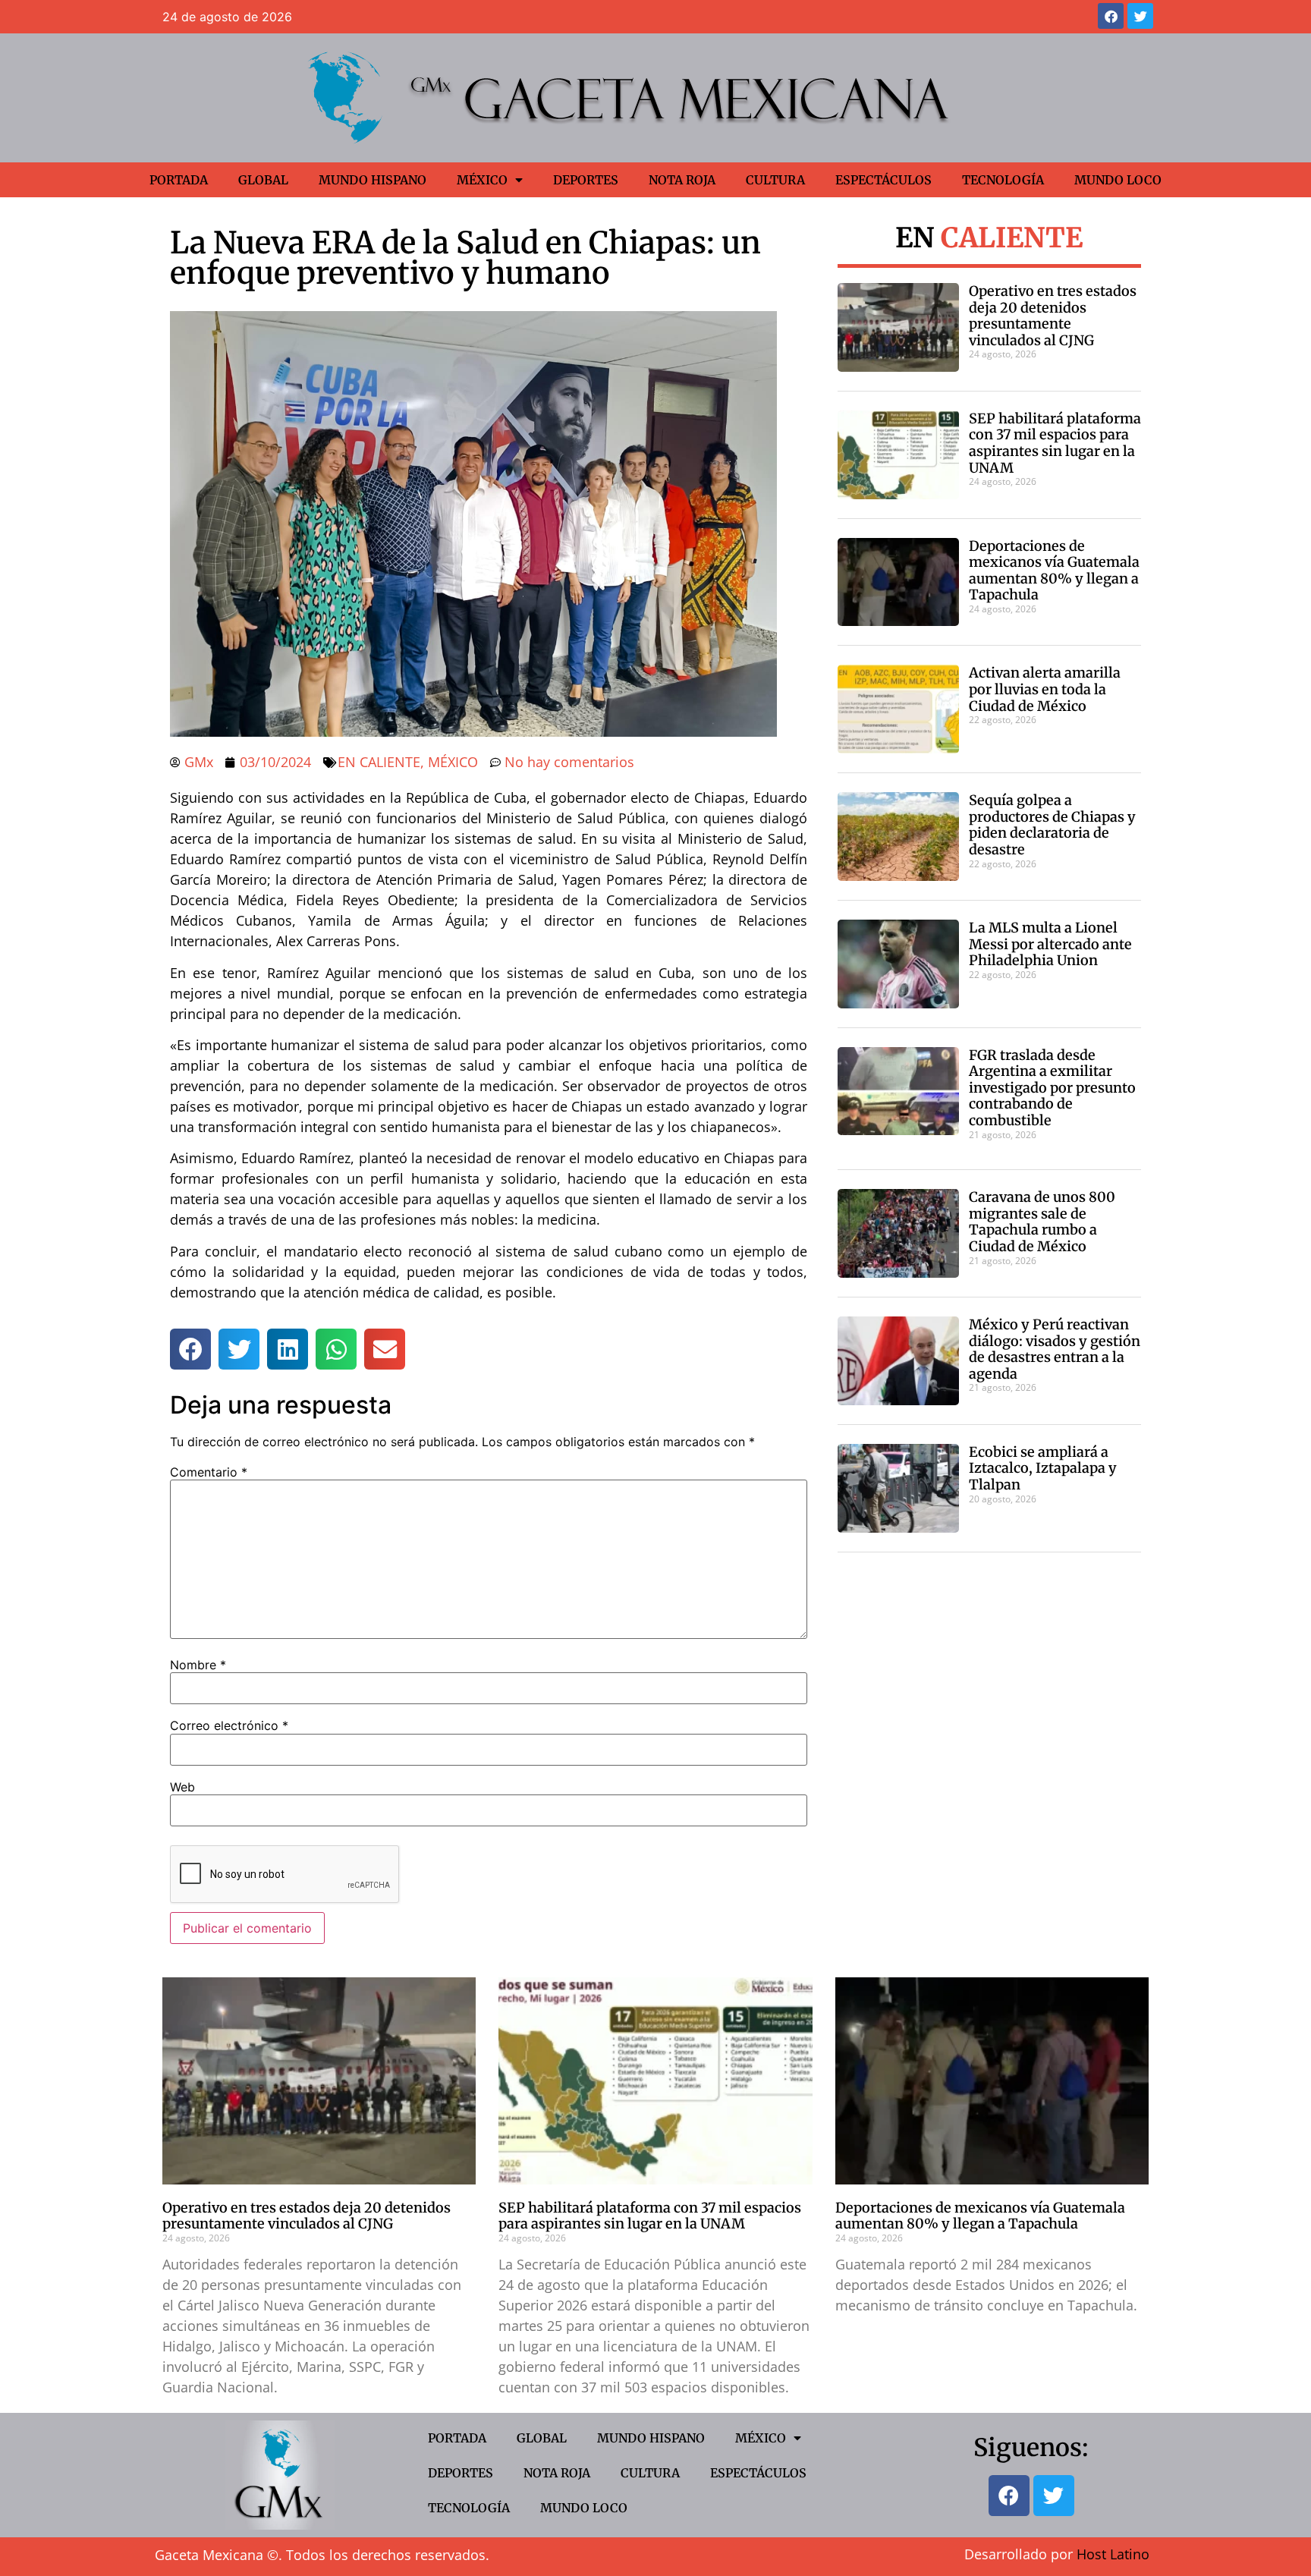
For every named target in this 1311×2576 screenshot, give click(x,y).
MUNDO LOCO (1118, 180)
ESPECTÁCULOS (883, 180)
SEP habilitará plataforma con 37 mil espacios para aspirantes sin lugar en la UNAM (1055, 443)
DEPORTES (586, 180)
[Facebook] (1111, 16)
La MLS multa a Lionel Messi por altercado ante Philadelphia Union (1050, 944)
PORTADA (179, 180)
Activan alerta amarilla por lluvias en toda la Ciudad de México (1045, 689)
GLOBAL (263, 180)
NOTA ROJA (682, 180)
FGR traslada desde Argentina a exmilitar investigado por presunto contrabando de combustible (1052, 1088)
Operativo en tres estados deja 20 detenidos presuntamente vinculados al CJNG (1053, 316)
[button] (190, 1349)
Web (182, 1787)
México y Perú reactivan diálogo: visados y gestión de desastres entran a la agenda (1055, 1349)
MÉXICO (482, 180)
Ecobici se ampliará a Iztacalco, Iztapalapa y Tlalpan (1043, 1468)
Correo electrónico (229, 1725)
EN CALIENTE (379, 762)
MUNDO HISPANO (373, 180)
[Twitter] (1140, 16)
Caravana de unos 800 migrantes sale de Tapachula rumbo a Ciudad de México (1042, 1222)
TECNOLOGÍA (1003, 180)
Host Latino (1113, 2554)
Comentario (209, 1472)
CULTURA (775, 180)
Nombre (198, 1665)
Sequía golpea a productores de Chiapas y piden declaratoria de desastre (1052, 825)
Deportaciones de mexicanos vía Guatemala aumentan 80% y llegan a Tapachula (1054, 571)
